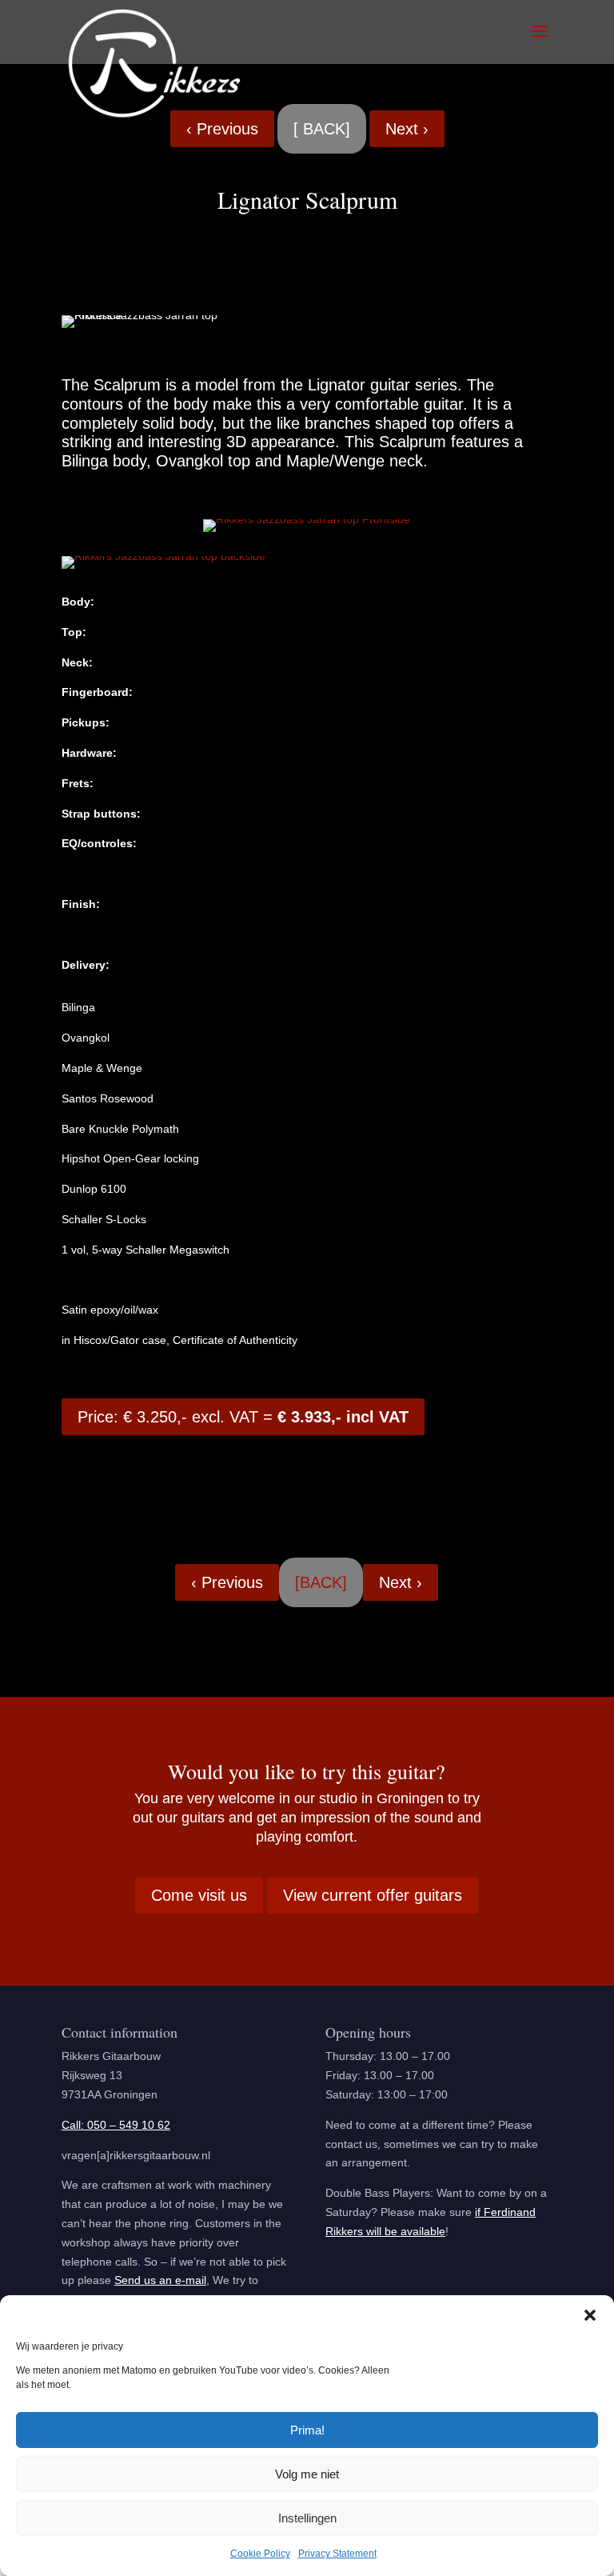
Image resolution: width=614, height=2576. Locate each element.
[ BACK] (322, 129)
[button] (590, 2315)
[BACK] (321, 1582)
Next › (407, 129)
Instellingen (307, 2518)
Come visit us (199, 1895)
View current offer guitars (373, 1895)
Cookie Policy (260, 2554)
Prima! (307, 2430)
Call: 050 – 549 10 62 (116, 2125)
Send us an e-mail (160, 2280)
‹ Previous (222, 129)
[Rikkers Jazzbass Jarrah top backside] (163, 556)
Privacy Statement (337, 2554)
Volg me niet (307, 2474)
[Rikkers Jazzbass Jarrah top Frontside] (307, 519)
